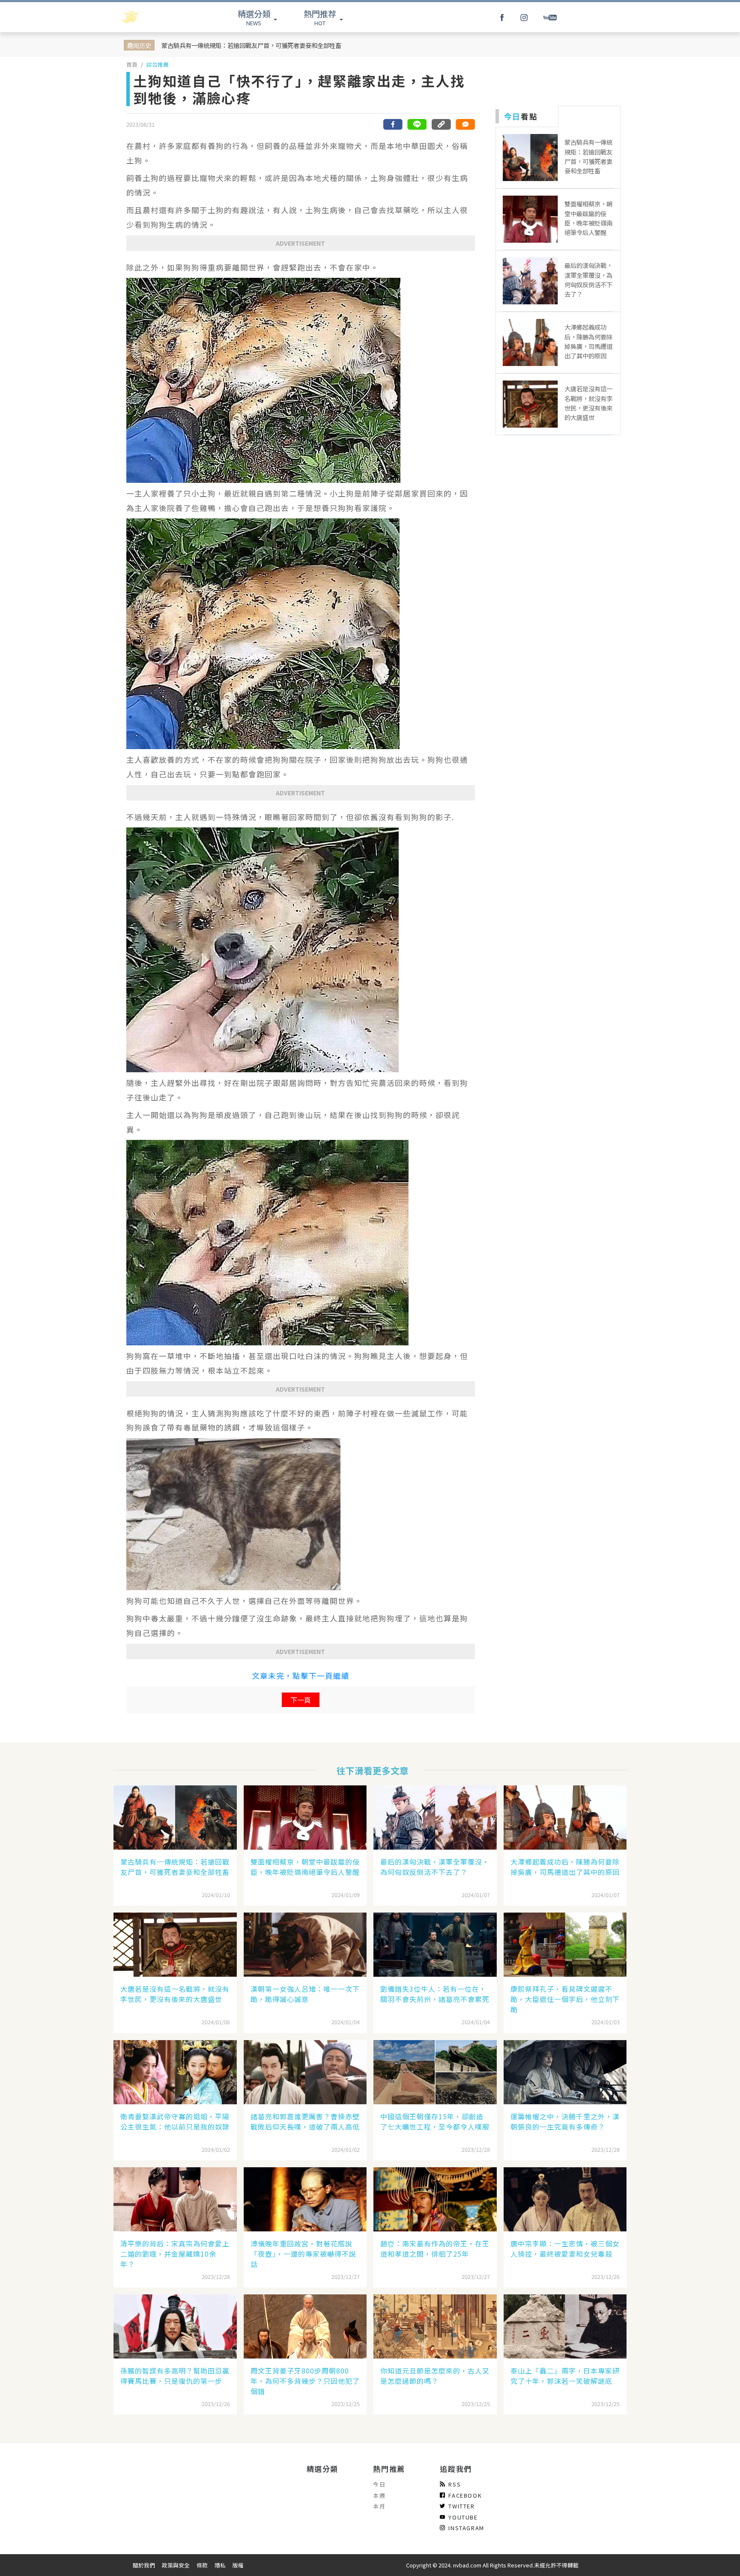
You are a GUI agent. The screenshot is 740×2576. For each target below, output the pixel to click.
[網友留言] (465, 124)
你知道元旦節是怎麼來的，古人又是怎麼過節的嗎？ (435, 2376)
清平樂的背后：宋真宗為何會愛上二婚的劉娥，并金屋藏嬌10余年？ (175, 2254)
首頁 (132, 64)
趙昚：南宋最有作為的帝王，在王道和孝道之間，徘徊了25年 (435, 2249)
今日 (379, 2484)
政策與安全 (176, 2565)
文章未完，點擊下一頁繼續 (301, 1676)
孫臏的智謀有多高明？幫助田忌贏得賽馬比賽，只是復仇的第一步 (175, 2376)
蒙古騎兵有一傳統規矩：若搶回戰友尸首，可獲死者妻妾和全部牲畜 (251, 45)
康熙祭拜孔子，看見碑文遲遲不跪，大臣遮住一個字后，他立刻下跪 (565, 1999)
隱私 (220, 2565)
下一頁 (301, 1700)
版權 (238, 2565)
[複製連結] (441, 124)
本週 (379, 2495)
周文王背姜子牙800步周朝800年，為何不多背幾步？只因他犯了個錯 (305, 2381)
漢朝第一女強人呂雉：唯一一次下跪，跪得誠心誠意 (305, 1994)
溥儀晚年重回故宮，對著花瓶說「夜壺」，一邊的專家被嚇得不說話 (303, 2254)
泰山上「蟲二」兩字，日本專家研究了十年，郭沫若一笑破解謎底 (565, 2376)
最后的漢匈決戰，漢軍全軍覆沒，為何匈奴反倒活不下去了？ (435, 1867)
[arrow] (152, 17)
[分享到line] (417, 124)
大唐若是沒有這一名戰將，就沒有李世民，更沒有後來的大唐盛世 (175, 1994)
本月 (379, 2506)
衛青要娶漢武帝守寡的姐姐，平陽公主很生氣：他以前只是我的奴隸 (175, 2121)
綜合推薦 (158, 64)
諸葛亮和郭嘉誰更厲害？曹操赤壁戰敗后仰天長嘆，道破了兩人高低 (305, 2121)
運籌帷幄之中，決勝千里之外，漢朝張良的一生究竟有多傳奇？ (565, 2121)
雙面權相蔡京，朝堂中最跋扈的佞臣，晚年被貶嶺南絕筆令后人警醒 (305, 1867)
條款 (202, 2565)
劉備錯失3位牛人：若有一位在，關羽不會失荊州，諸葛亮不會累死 (435, 1994)
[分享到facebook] (393, 124)
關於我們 (144, 2565)
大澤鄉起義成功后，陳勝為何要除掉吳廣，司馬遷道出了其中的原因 (565, 1867)
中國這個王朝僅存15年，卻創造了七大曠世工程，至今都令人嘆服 (435, 2121)
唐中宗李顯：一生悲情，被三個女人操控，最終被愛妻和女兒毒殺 (565, 2249)
